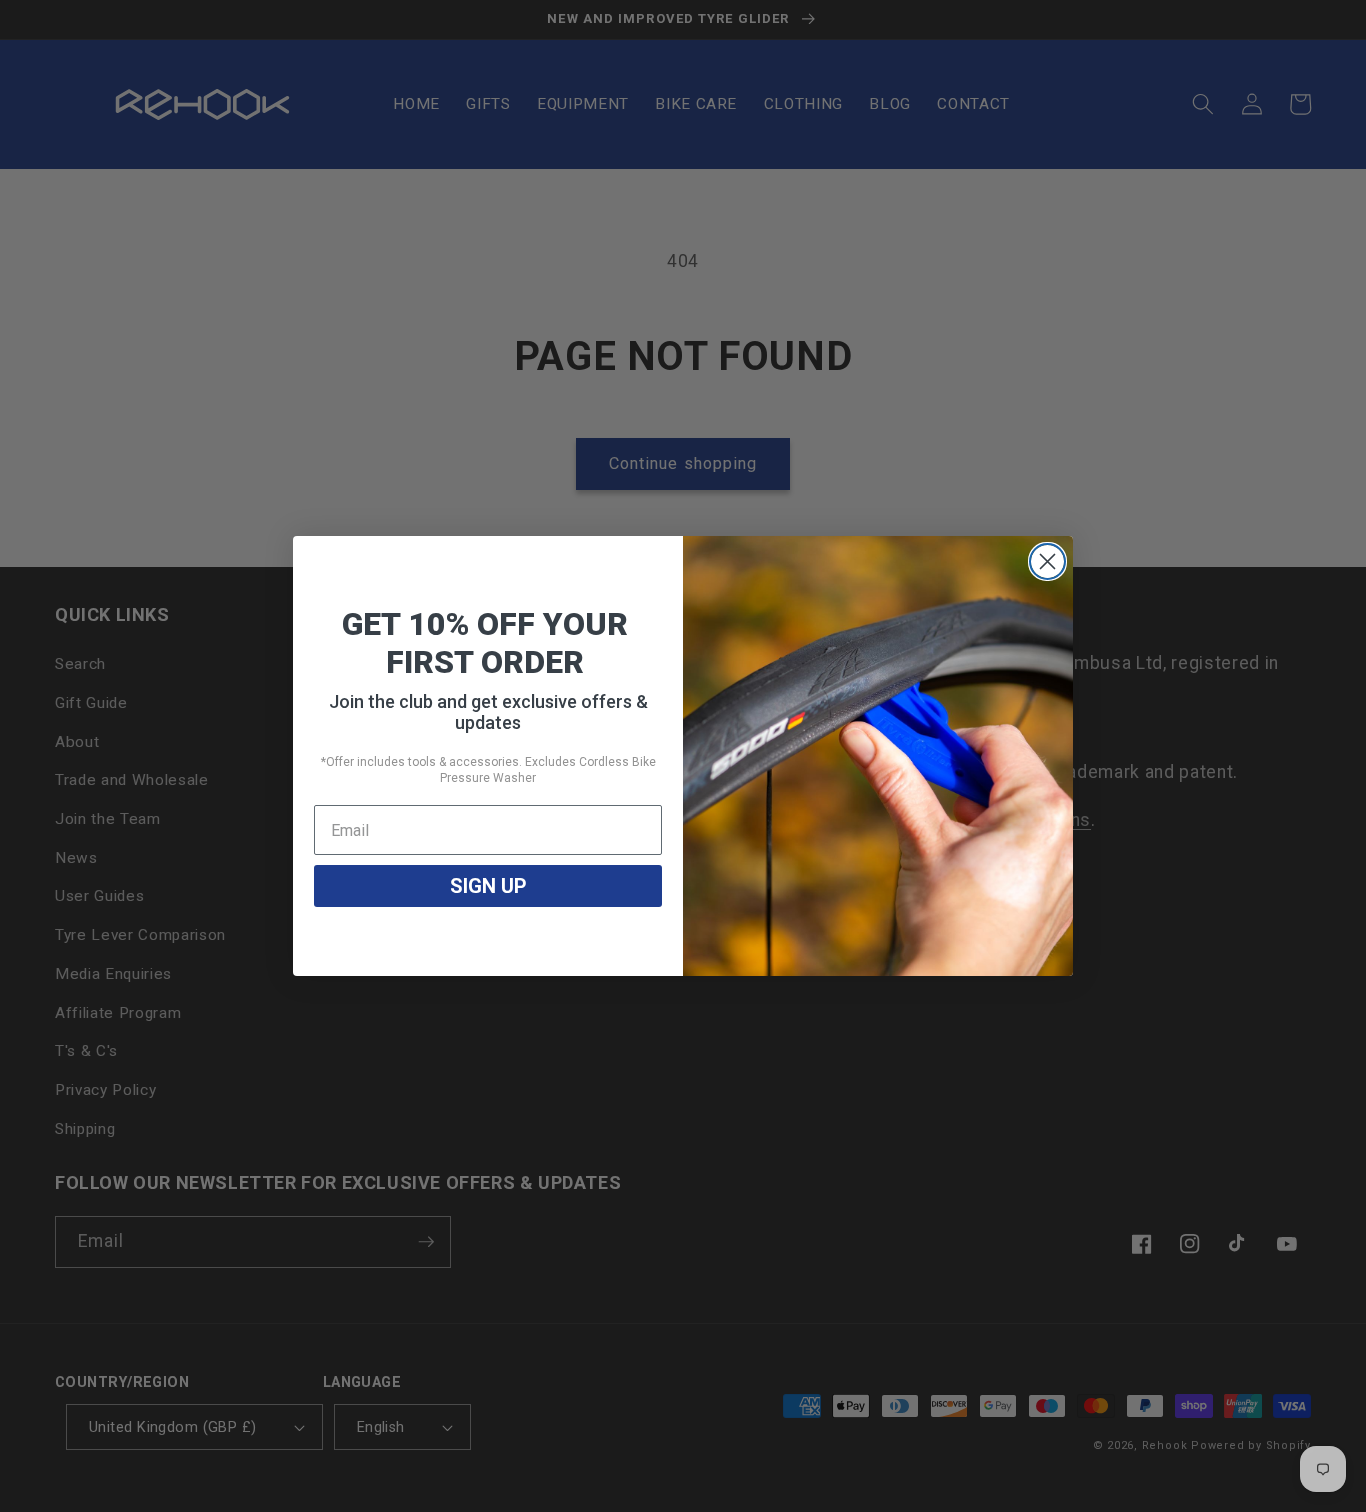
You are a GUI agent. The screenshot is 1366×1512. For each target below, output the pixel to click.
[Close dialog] (1047, 561)
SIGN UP (488, 886)
